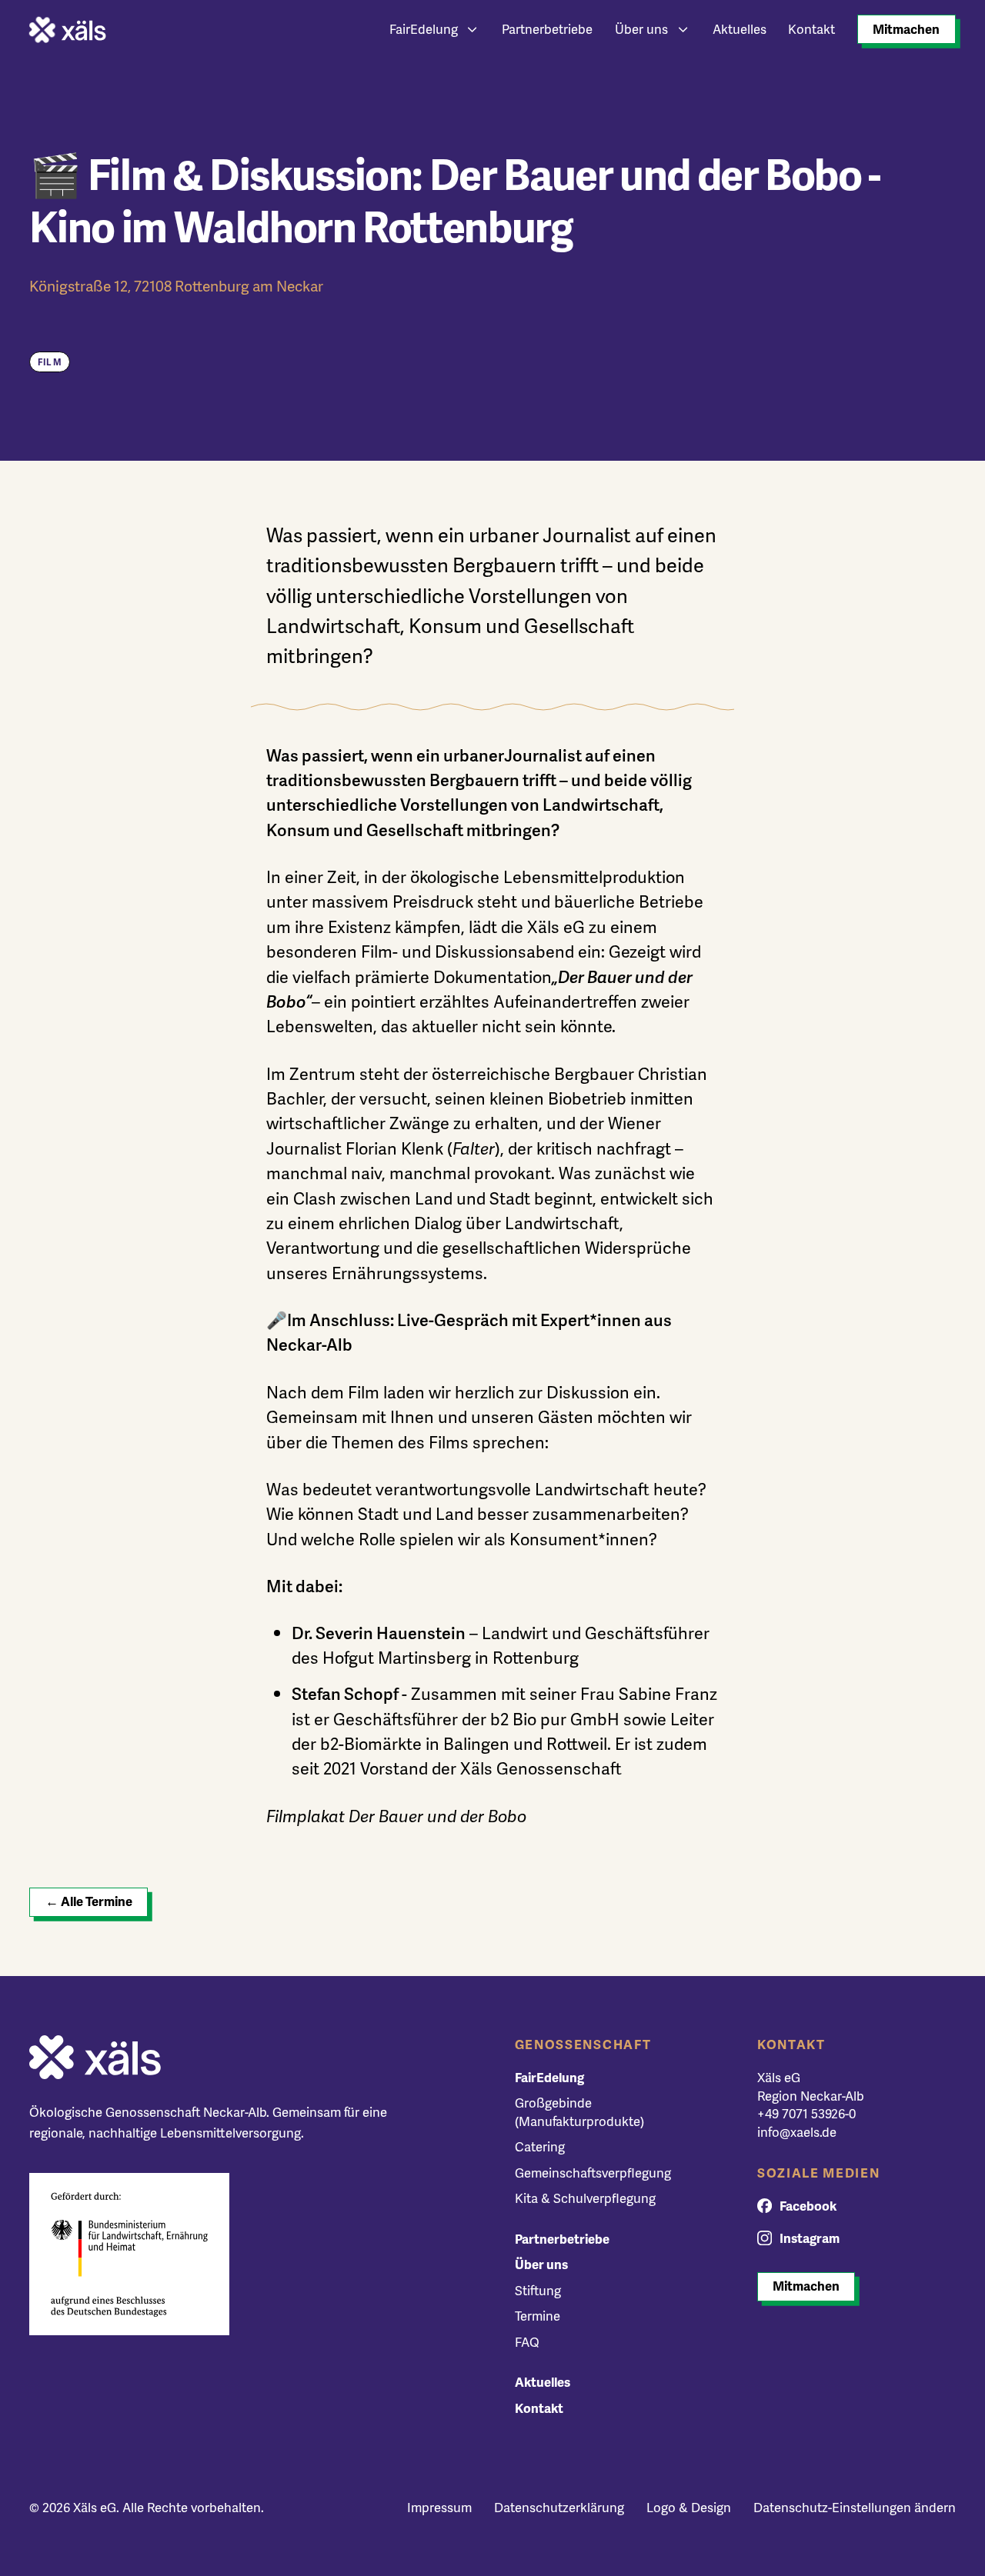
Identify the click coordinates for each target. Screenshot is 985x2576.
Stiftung (538, 2290)
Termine (538, 2316)
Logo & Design (689, 2507)
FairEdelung (424, 29)
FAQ (527, 2342)
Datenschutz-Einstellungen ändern (855, 2507)
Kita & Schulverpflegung (585, 2198)
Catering (540, 2146)
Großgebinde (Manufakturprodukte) (579, 2112)
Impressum (439, 2507)
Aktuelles (740, 29)
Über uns (641, 29)
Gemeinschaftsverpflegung (593, 2173)
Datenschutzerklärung (559, 2507)
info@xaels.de (797, 2132)
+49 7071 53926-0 (806, 2113)
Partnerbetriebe (547, 29)
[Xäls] (68, 30)
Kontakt (811, 29)
